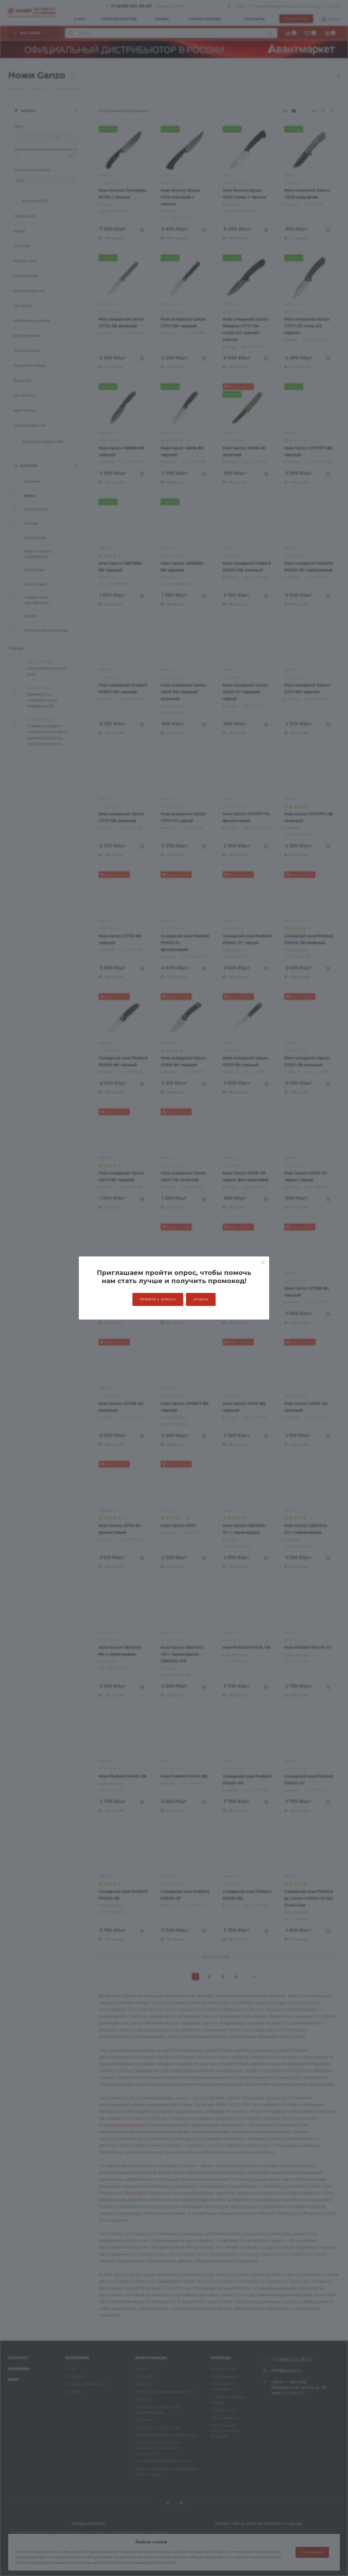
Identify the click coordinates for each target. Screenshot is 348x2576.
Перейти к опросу (158, 1299)
